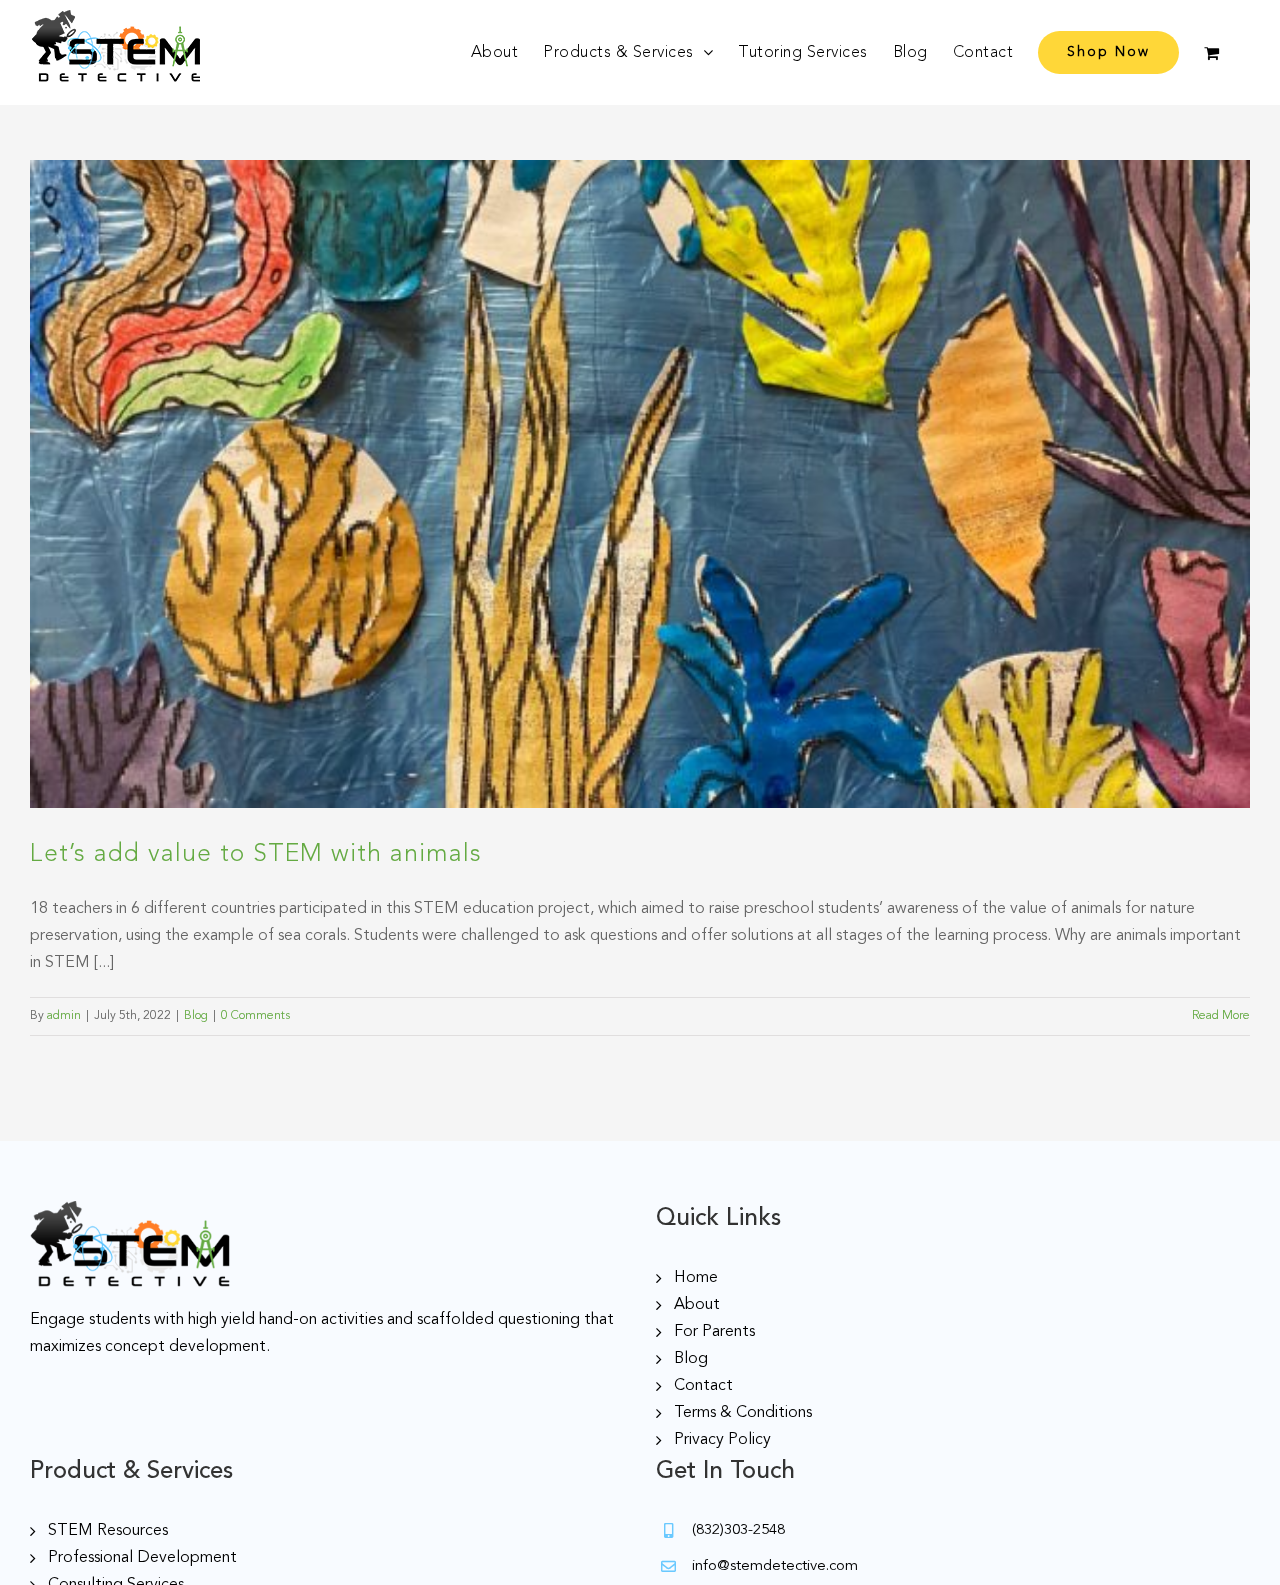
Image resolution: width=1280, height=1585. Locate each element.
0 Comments (255, 1016)
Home (696, 1278)
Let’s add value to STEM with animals (256, 854)
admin (64, 1016)
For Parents (714, 1332)
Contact (703, 1386)
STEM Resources (108, 1531)
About (697, 1305)
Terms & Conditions (743, 1413)
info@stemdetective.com (775, 1566)
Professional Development (142, 1558)
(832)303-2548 (738, 1530)
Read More (1221, 1016)
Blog (196, 1016)
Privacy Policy (722, 1440)
